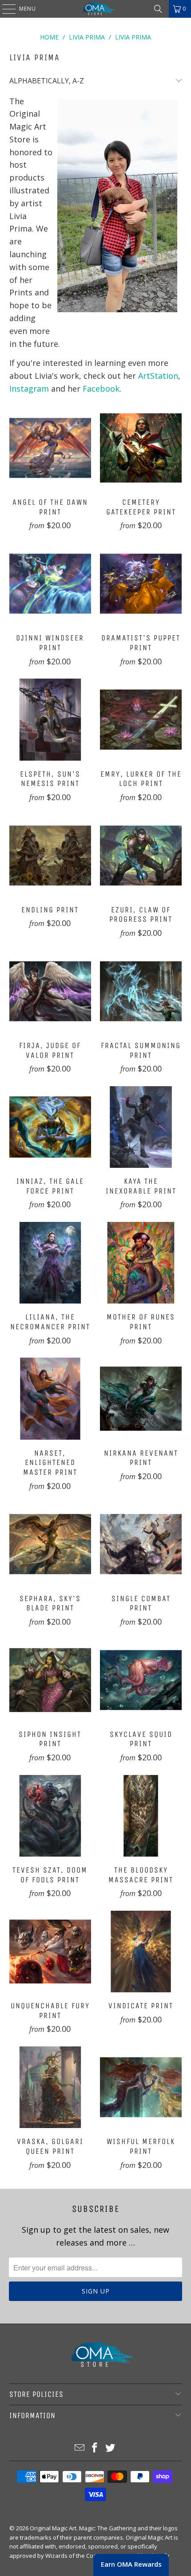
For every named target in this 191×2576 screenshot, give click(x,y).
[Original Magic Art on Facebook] (95, 2448)
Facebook (101, 389)
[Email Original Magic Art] (80, 2448)
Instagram (29, 389)
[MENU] (4, 9)
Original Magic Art (53, 2528)
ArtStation (158, 376)
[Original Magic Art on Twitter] (111, 2448)
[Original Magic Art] (96, 9)
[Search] (158, 9)
